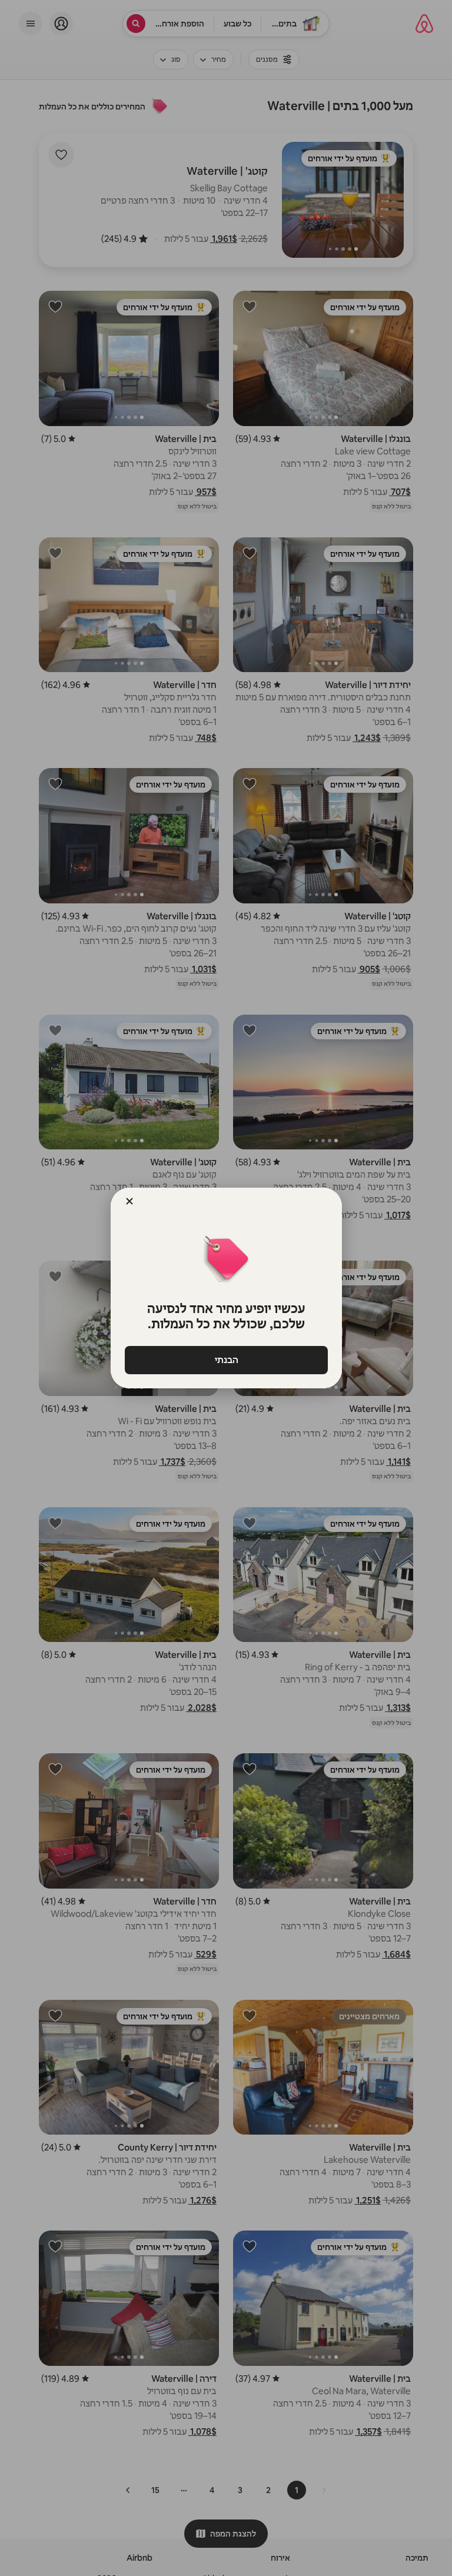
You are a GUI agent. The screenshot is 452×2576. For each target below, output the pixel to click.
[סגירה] (129, 1201)
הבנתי (226, 1360)
